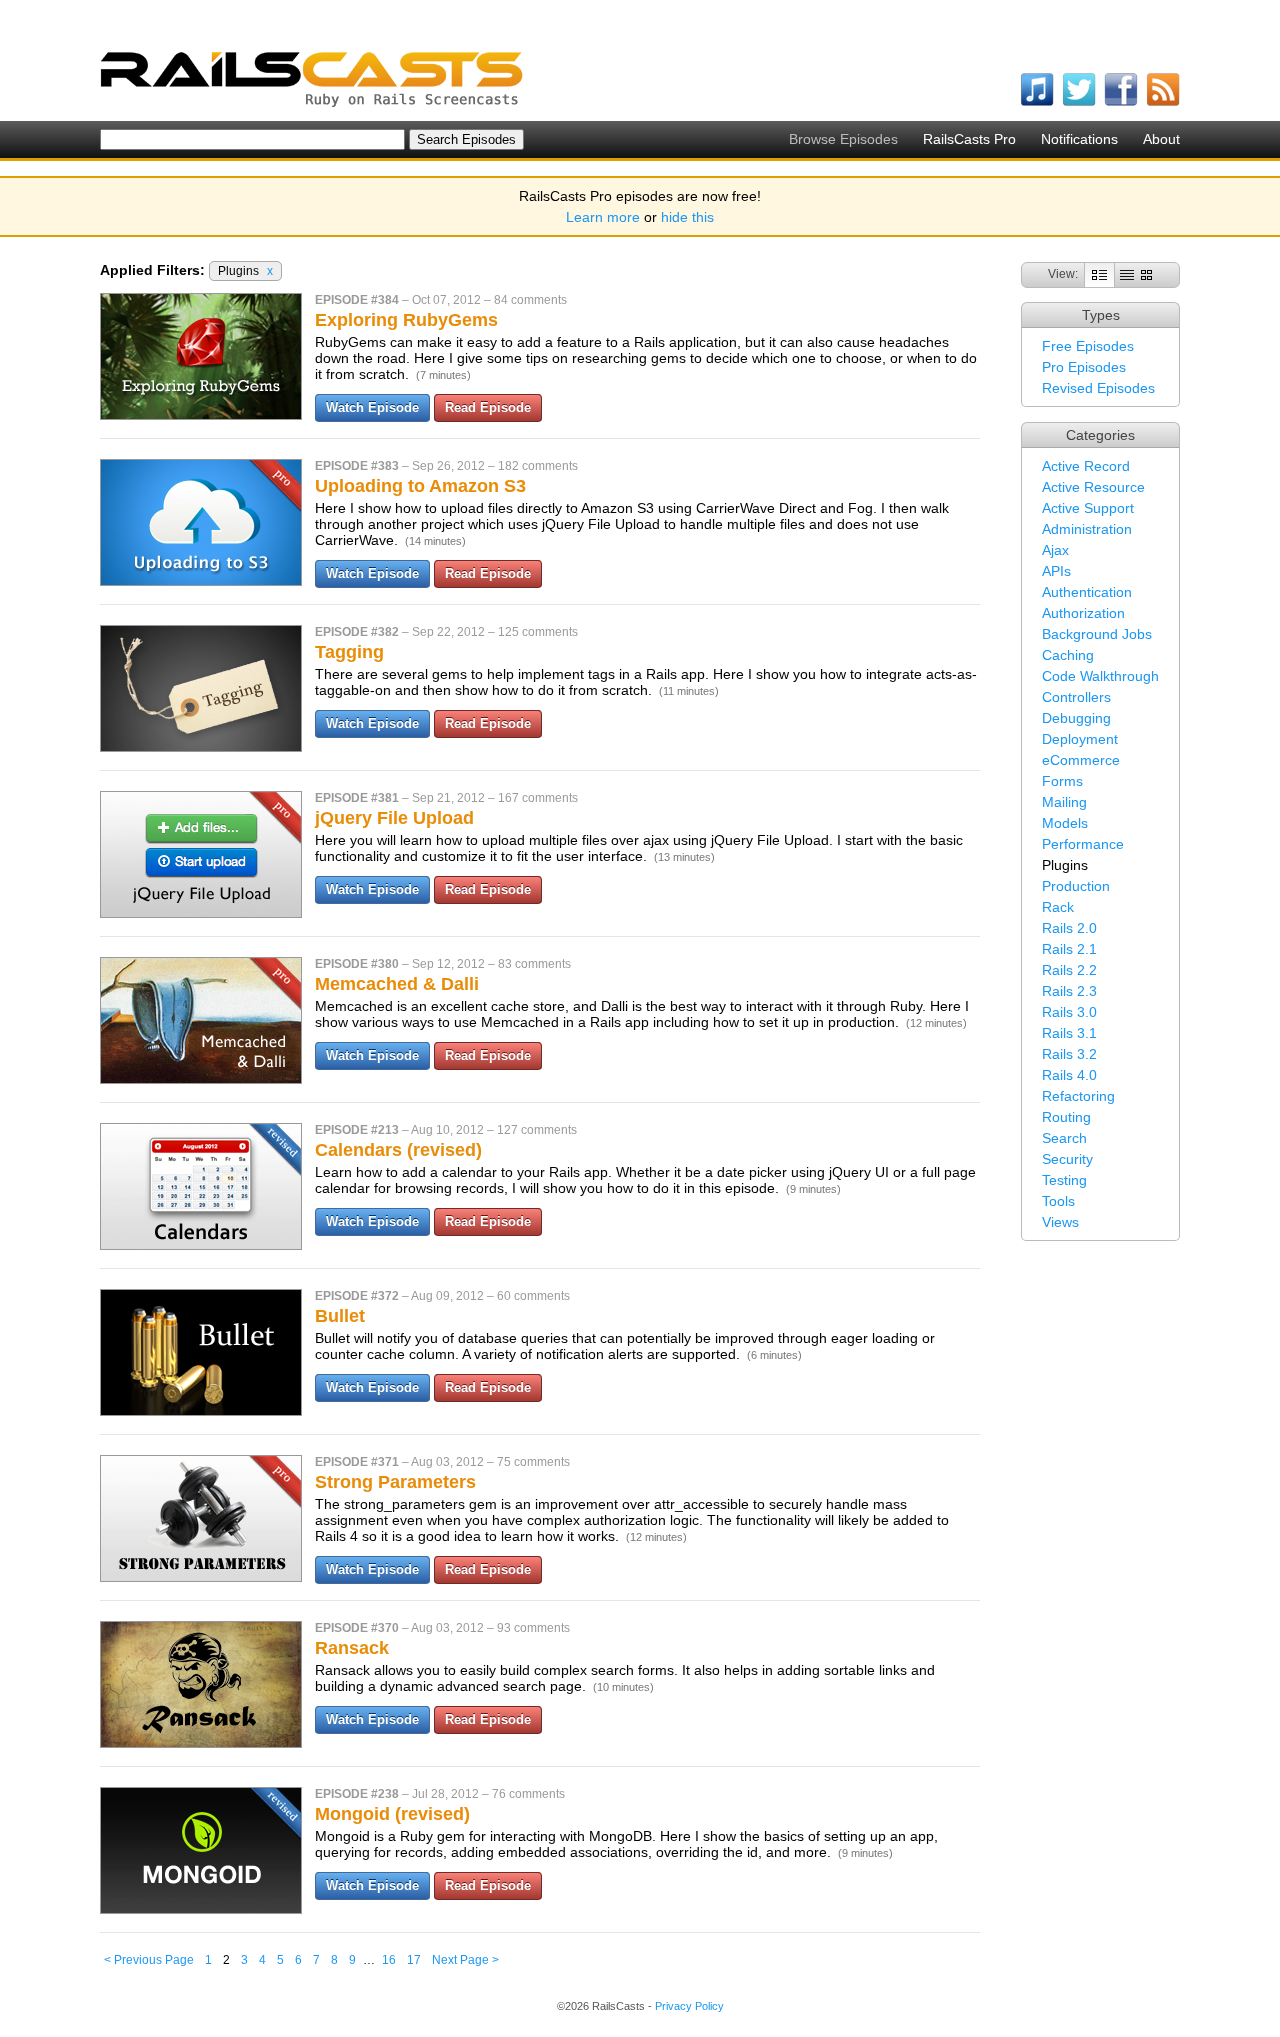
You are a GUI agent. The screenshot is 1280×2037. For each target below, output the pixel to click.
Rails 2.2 (1069, 970)
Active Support (1088, 508)
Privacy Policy (689, 2006)
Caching (1068, 655)
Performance (1083, 844)
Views (1060, 1222)
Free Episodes (1088, 346)
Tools (1058, 1201)
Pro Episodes (1084, 367)
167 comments (538, 798)
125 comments (538, 632)
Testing (1064, 1180)
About (1161, 139)
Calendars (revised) (398, 1150)
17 (414, 1960)
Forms (1062, 781)
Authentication (1087, 592)
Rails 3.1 (1069, 1033)
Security (1067, 1159)
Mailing (1064, 802)
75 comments (533, 1462)
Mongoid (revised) (392, 1814)
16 (389, 1960)
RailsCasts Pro (969, 139)
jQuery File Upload (394, 818)
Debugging (1076, 718)
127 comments (537, 1130)
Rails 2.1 (1069, 949)
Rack (1058, 907)
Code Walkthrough (1100, 676)
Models (1065, 823)
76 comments (528, 1794)
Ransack (352, 1648)
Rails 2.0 (1069, 928)
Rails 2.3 (1069, 991)
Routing (1066, 1117)
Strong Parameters (395, 1482)
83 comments (534, 964)
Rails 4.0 (1069, 1075)
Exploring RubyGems (406, 320)
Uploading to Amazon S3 (420, 486)
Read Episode (488, 407)
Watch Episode (372, 407)
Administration (1087, 529)
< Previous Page (149, 1960)
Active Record (1086, 466)
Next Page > (465, 1960)
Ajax (1055, 550)
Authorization (1083, 613)
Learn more (603, 217)
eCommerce (1081, 760)
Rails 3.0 (1069, 1012)
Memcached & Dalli (397, 984)
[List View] (1127, 274)
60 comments (533, 1296)
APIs (1056, 571)
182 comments (538, 466)
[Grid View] (1146, 274)
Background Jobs (1097, 634)
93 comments (533, 1628)
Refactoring (1078, 1096)
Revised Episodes (1098, 388)
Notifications (1079, 139)
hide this (687, 217)
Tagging (349, 652)
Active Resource (1093, 487)
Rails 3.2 (1069, 1054)
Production (1076, 886)
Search (1064, 1138)
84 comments (530, 300)
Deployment (1080, 739)
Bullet (340, 1316)
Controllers (1076, 697)
